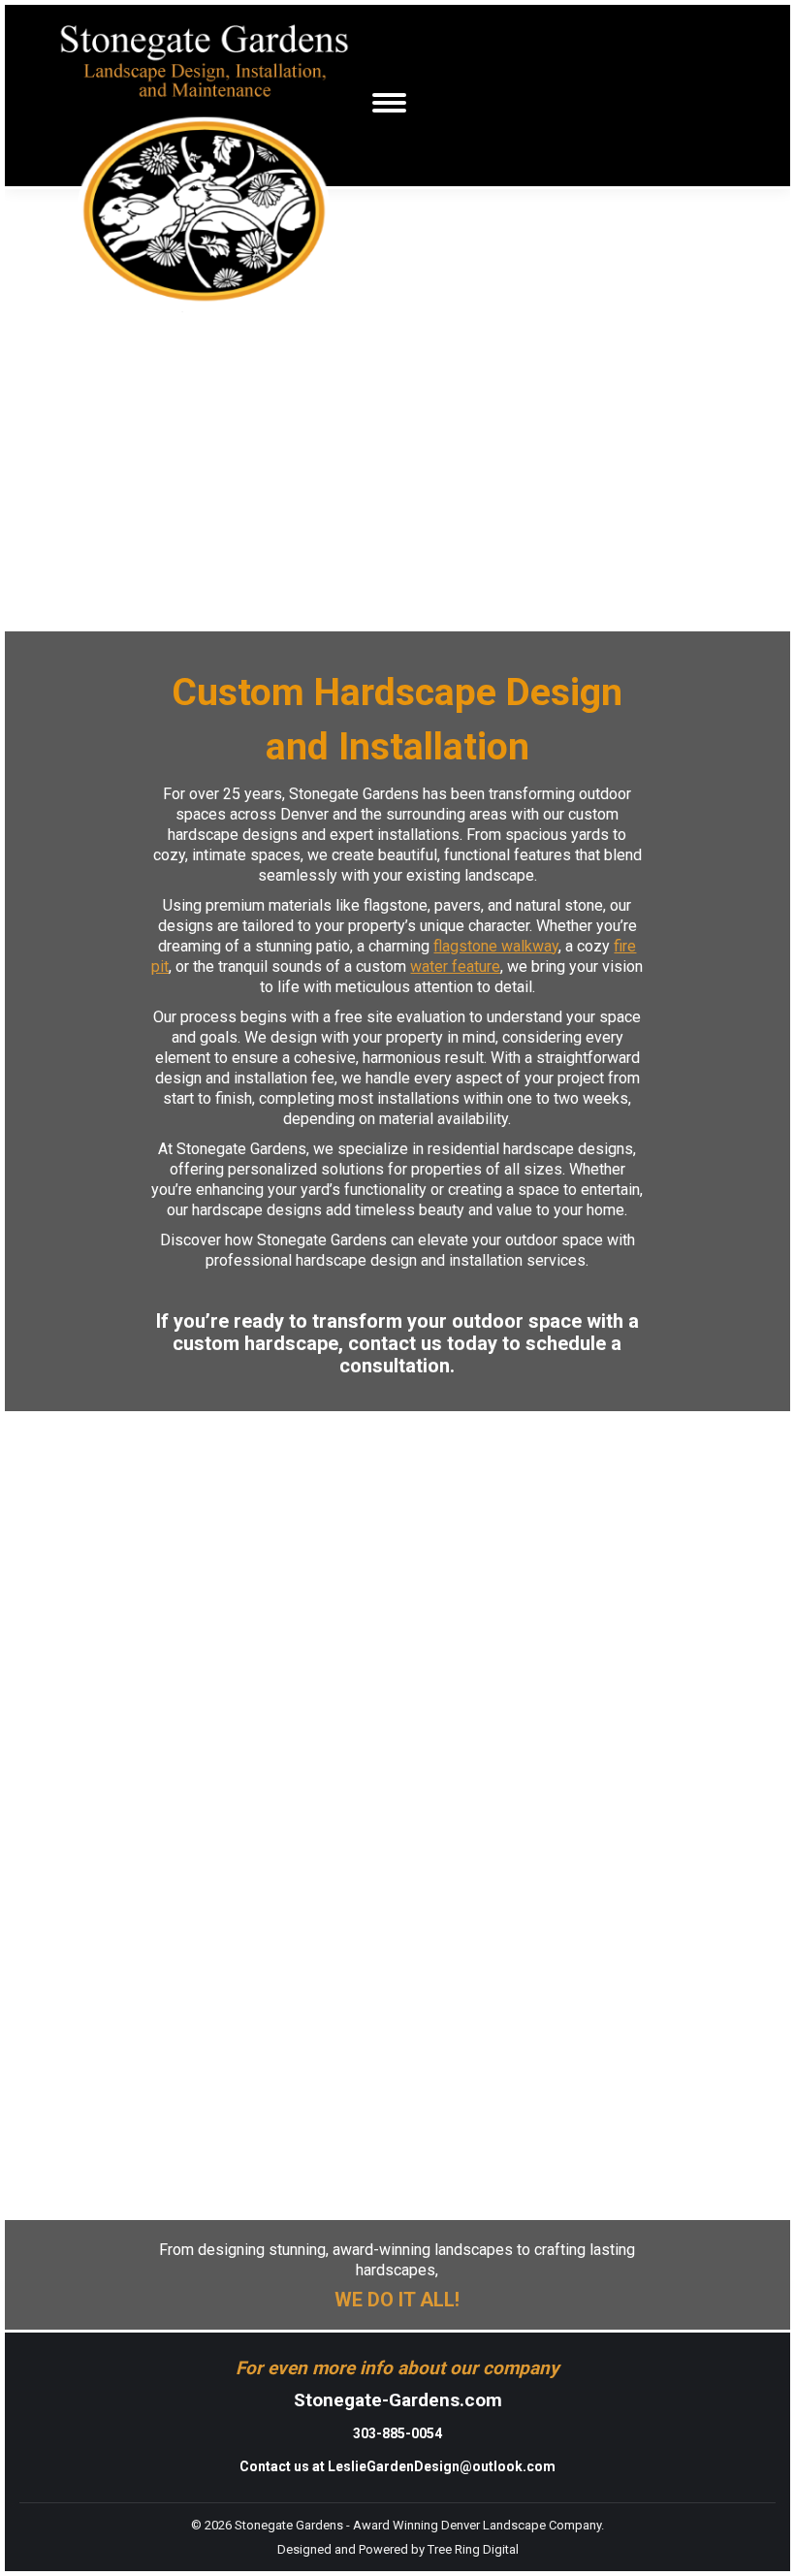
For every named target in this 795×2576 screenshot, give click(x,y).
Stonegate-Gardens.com (398, 2400)
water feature (455, 966)
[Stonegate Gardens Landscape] (40, 1441)
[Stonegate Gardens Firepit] (40, 2209)
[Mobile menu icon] (389, 103)
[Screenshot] (99, 601)
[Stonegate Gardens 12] (32, 1422)
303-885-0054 (397, 2433)
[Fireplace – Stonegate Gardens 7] (99, 621)
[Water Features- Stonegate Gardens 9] (477, 621)
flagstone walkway (496, 946)
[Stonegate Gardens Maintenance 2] (108, 1422)
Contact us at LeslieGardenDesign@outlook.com (397, 2466)
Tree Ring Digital (473, 2549)
